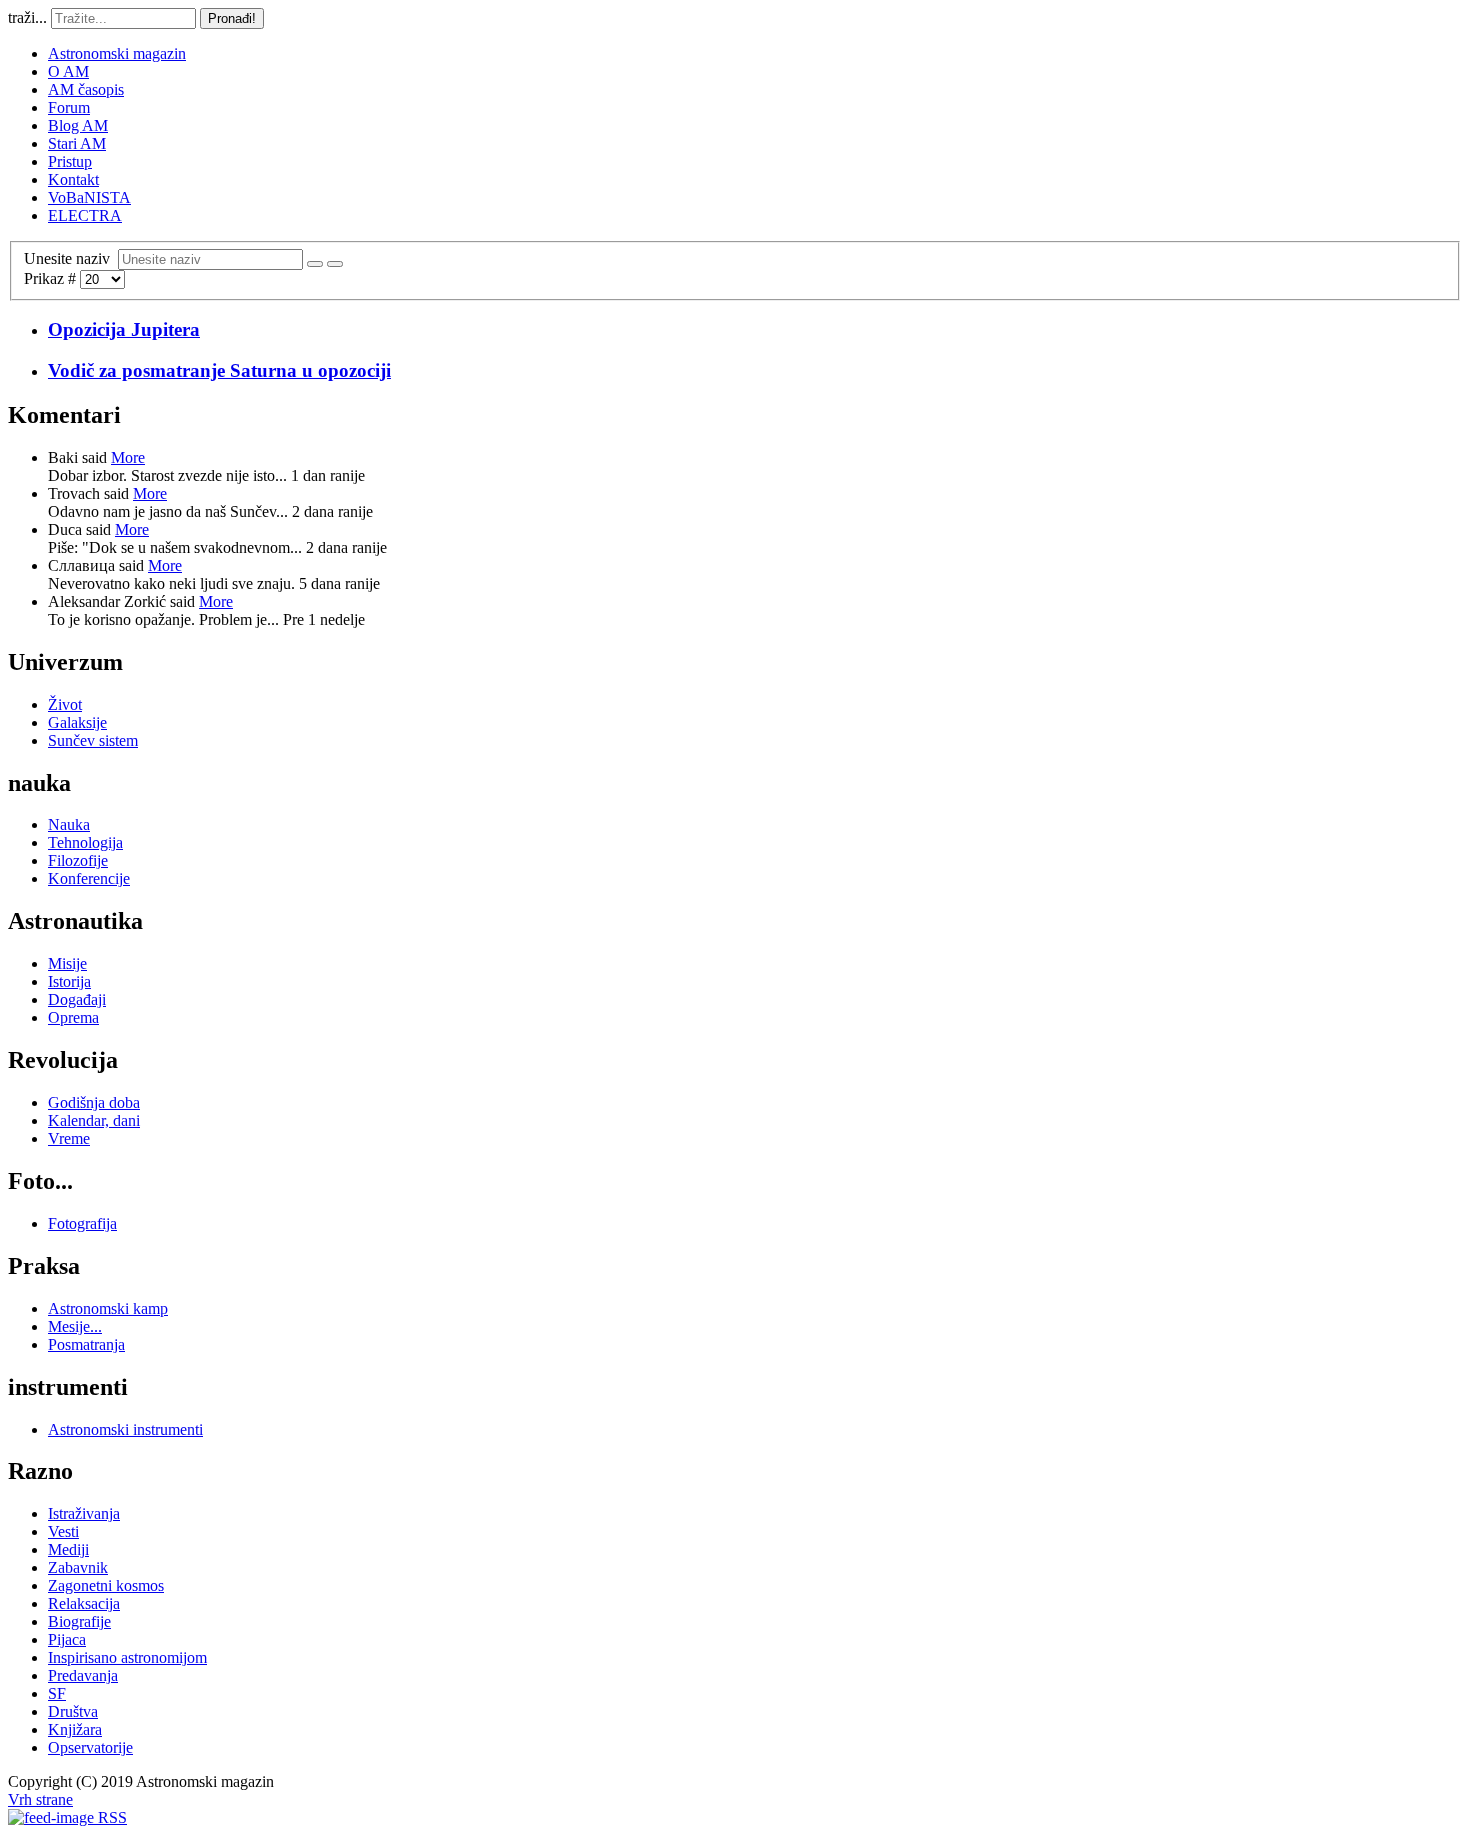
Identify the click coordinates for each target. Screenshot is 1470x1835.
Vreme (69, 1138)
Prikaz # (52, 278)
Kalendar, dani (94, 1120)
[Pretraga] (315, 264)
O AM (68, 71)
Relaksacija (84, 1603)
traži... (27, 17)
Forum (69, 107)
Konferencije (89, 878)
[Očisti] (335, 264)
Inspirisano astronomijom (127, 1657)
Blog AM (78, 125)
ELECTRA (85, 215)
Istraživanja (84, 1513)
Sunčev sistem (93, 740)
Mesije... (75, 1326)
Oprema (73, 1017)
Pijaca (67, 1639)
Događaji (77, 999)
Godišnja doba (94, 1102)
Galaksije (77, 722)
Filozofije (78, 860)
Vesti (63, 1531)
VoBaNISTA (89, 197)
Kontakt (73, 179)
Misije (67, 963)
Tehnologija (85, 842)
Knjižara (75, 1729)
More (128, 457)
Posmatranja (86, 1344)
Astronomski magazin (117, 53)
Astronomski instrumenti (125, 1429)
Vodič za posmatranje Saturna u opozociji (219, 370)
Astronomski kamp (108, 1308)
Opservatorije (90, 1747)
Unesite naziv (71, 258)
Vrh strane (40, 1799)
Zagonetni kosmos (106, 1585)
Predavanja (83, 1675)
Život (65, 704)
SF (57, 1693)
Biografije (79, 1621)
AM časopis (86, 89)
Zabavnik (78, 1567)
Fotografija (82, 1223)
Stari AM (77, 143)
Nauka (69, 824)
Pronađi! (232, 18)
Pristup (70, 161)
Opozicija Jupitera (124, 329)
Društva (73, 1711)
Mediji (68, 1549)
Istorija (69, 981)
